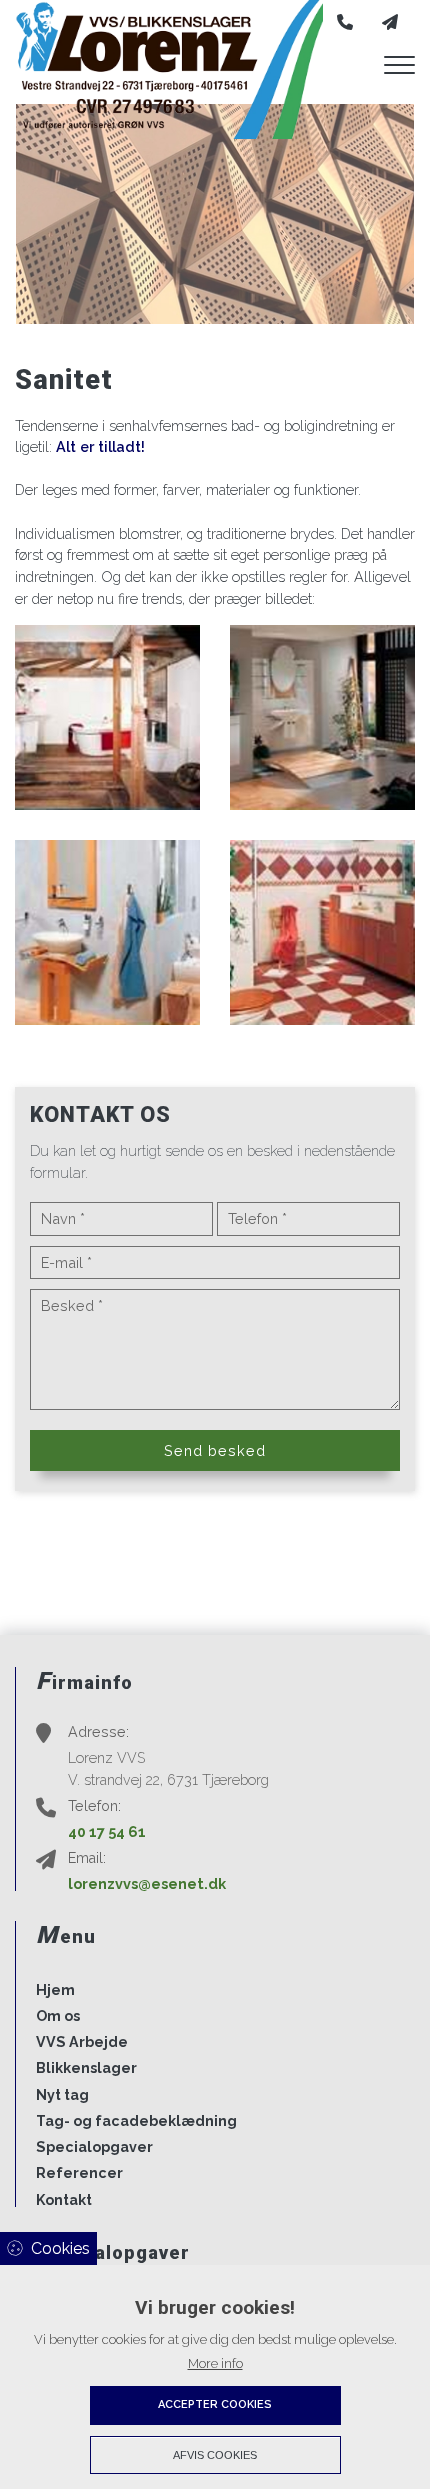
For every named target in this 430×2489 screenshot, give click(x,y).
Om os (58, 2016)
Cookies (60, 2248)
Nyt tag (62, 2095)
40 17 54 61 (107, 1831)
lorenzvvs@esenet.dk (147, 1883)
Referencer (79, 2173)
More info (215, 2363)
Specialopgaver (94, 2147)
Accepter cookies (215, 2404)
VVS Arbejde (82, 2042)
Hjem (55, 1990)
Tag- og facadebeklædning (136, 2121)
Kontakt (64, 2200)
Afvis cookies (215, 2455)
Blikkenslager (86, 2068)
